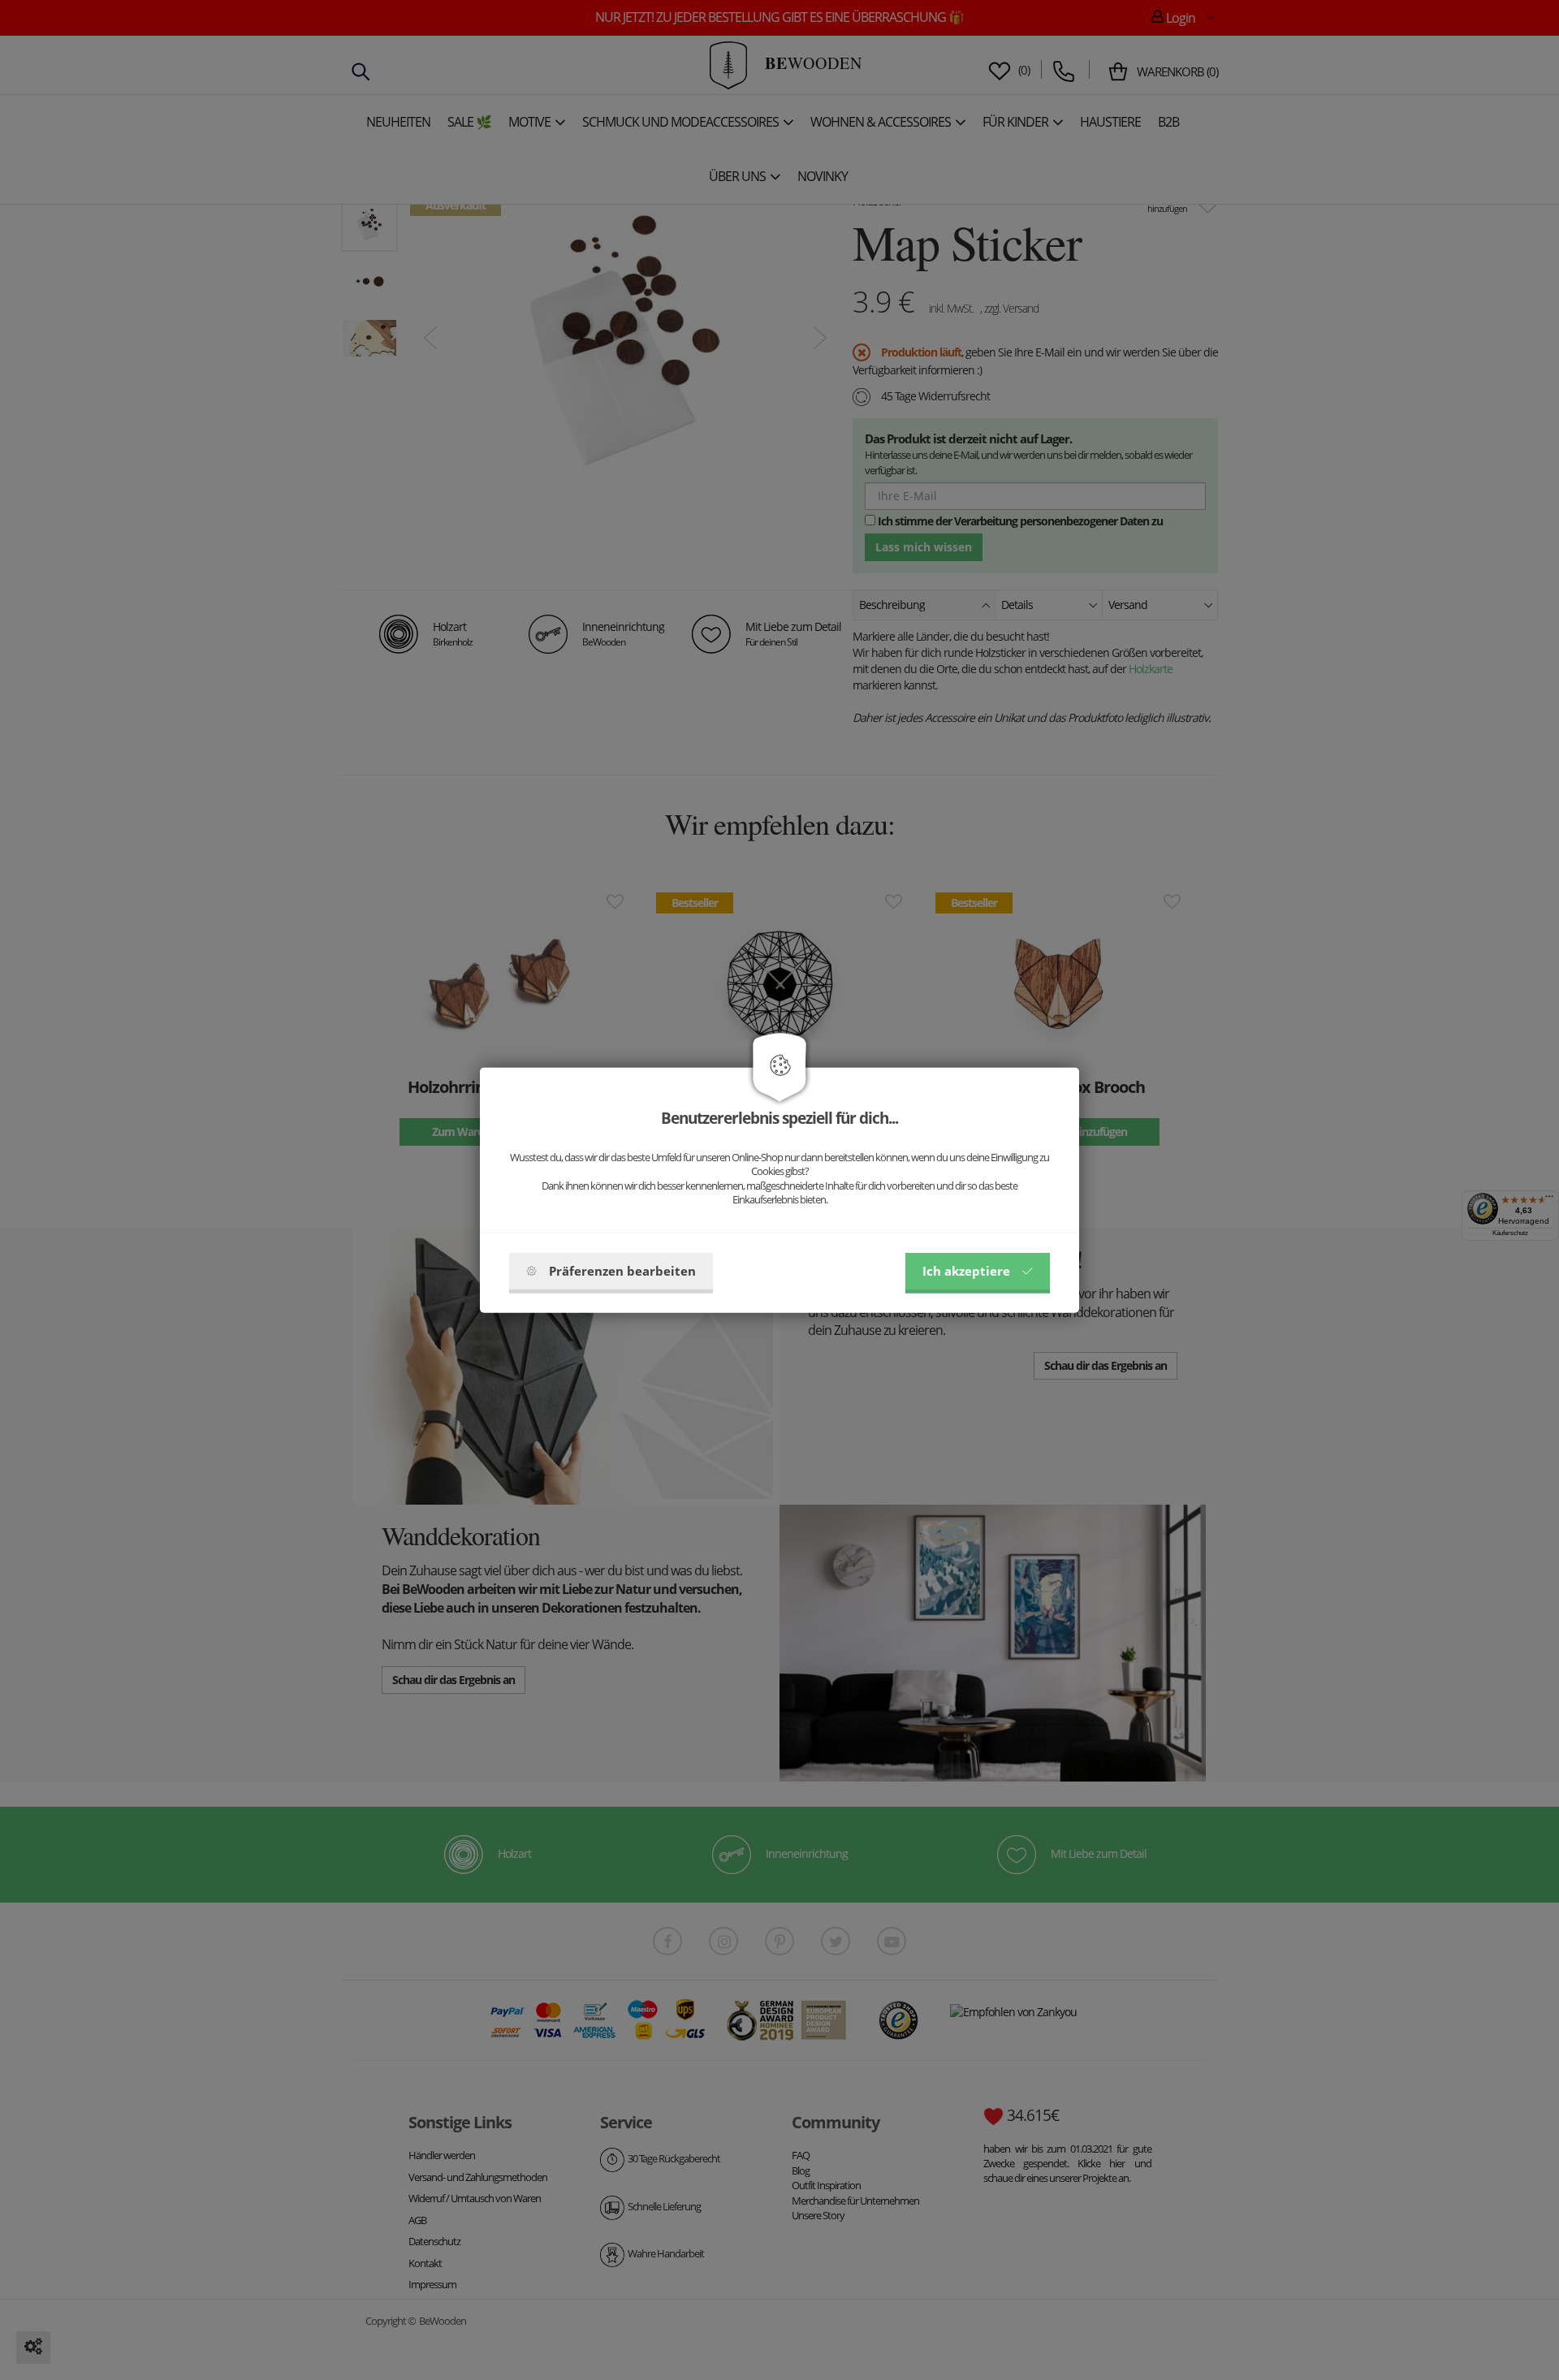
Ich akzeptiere (966, 1271)
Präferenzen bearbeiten (622, 1271)
